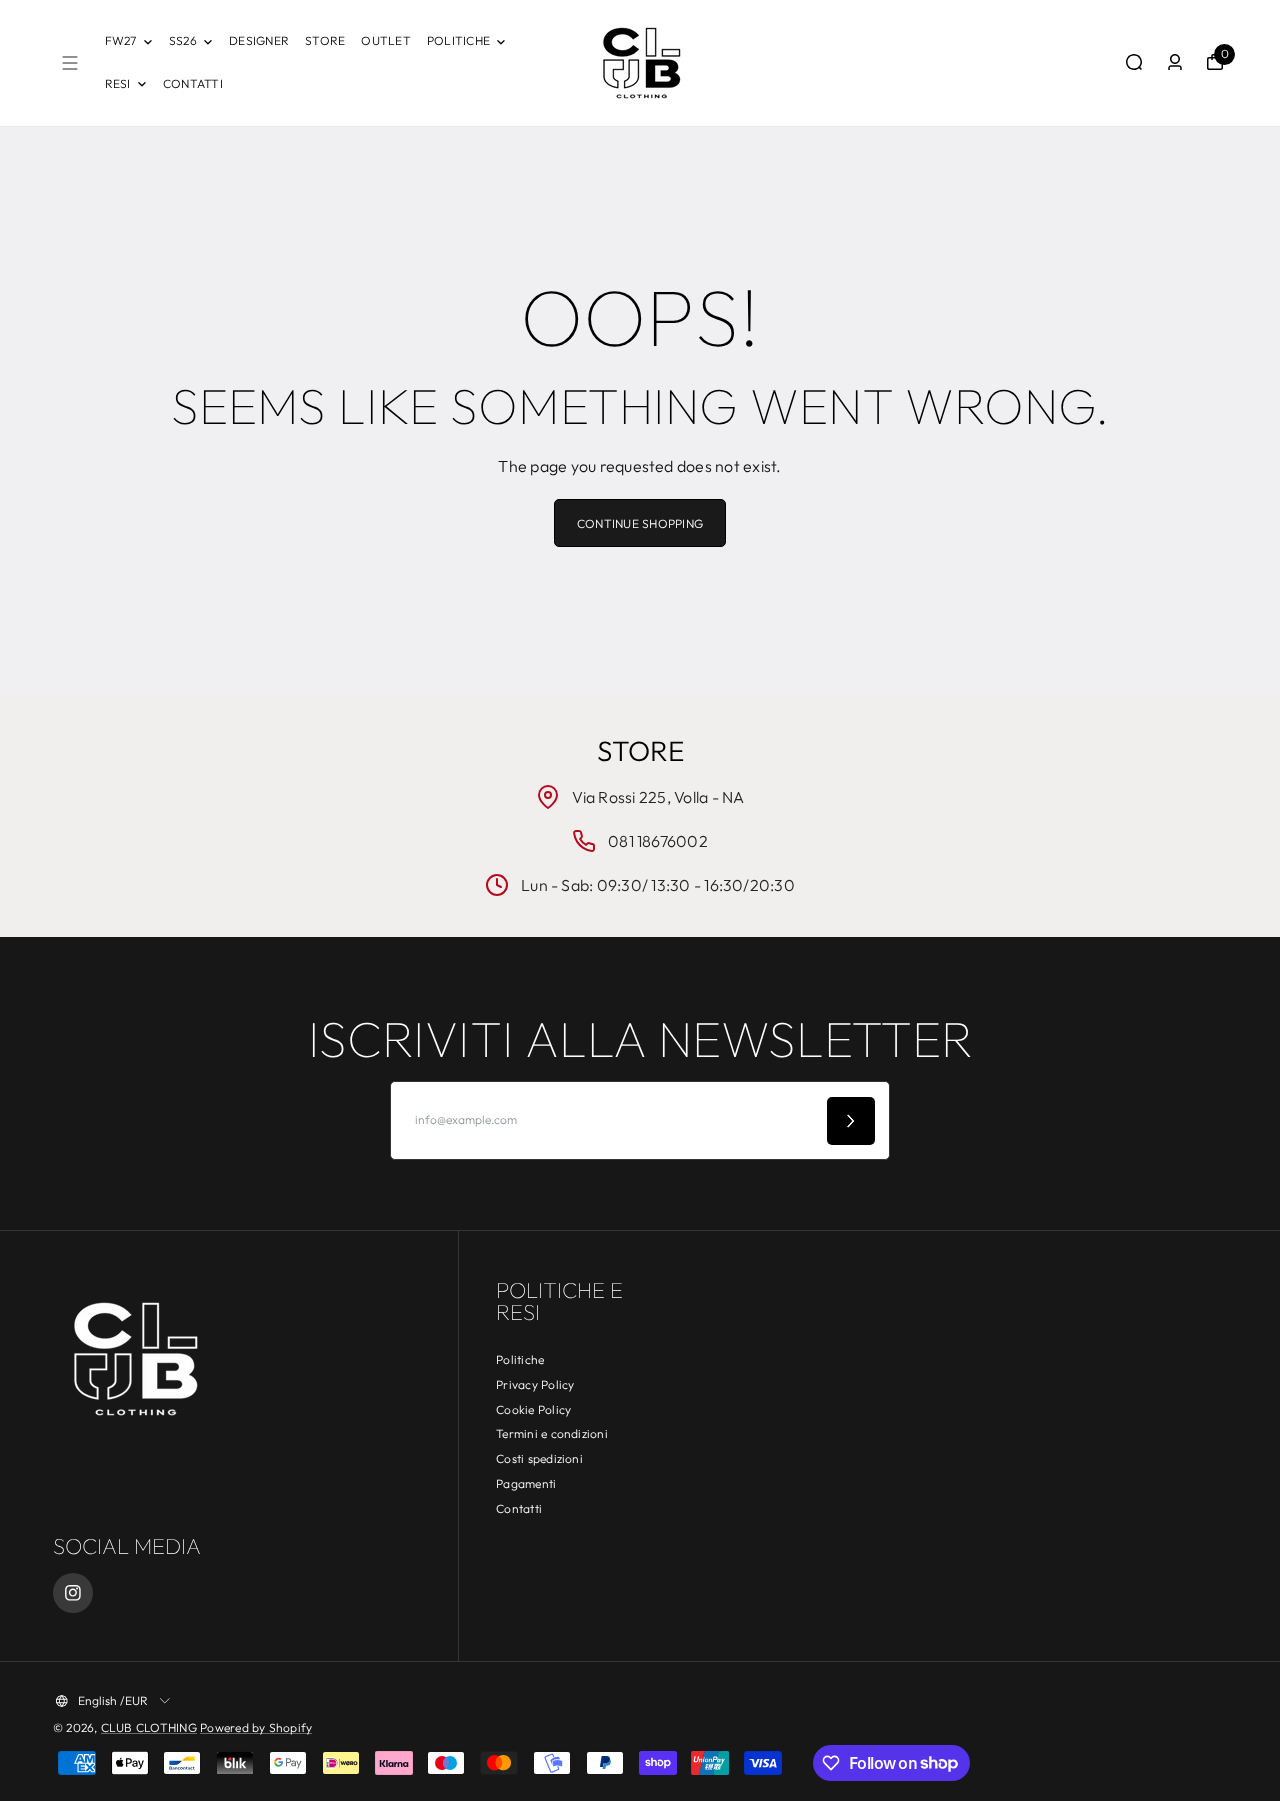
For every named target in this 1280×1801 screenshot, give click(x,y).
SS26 (183, 40)
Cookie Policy (533, 1409)
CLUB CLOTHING (149, 1727)
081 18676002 (658, 841)
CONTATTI (193, 83)
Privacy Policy (535, 1384)
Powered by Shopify (256, 1727)
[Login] (1175, 62)
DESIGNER (259, 40)
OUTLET (385, 40)
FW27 (121, 40)
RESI (118, 83)
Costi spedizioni (539, 1458)
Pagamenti (526, 1483)
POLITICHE (458, 40)
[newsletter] (851, 1121)
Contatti (519, 1508)
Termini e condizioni (552, 1433)
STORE (325, 40)
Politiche (520, 1359)
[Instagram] (73, 1593)
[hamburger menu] (70, 63)
